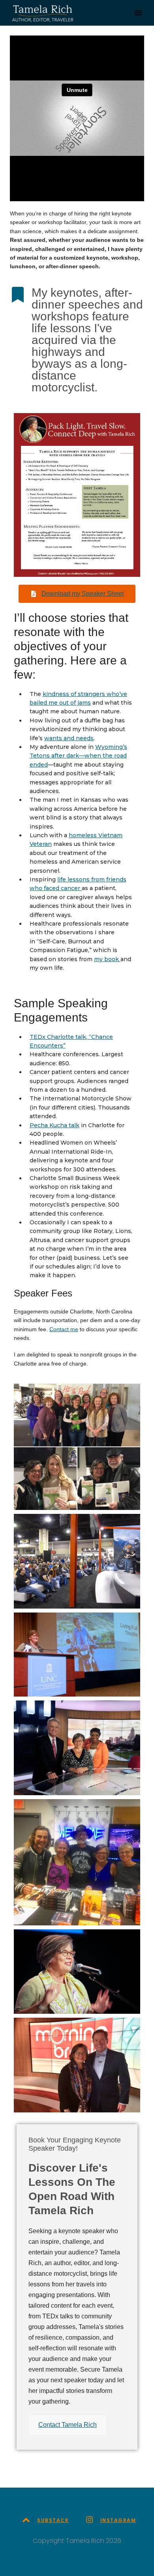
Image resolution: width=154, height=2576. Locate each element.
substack (53, 2520)
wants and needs (69, 738)
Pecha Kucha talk (54, 1125)
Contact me (64, 1329)
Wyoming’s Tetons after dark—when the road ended (78, 756)
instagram (118, 2520)
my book (107, 959)
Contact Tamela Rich (68, 2425)
